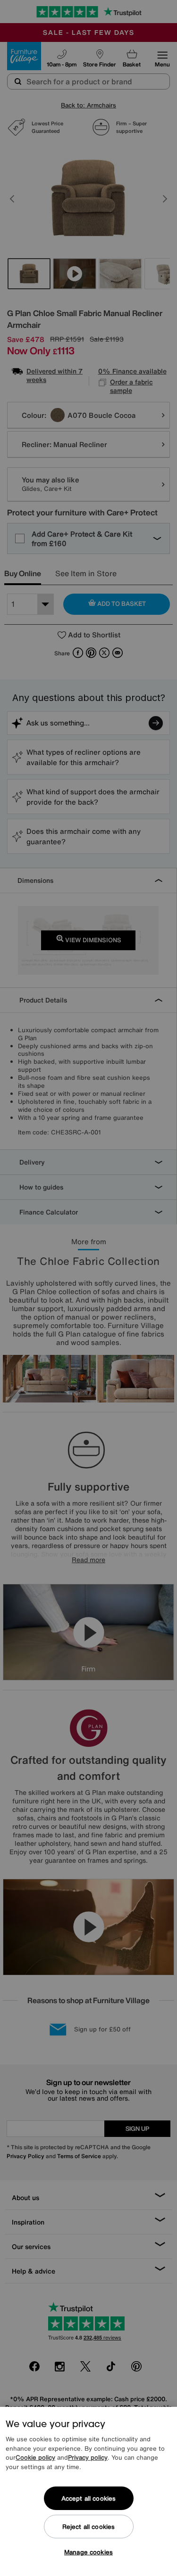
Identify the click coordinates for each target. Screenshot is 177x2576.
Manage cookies (88, 2552)
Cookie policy (35, 2458)
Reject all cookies (88, 2527)
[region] (88, 2491)
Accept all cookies (88, 2499)
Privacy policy (88, 2458)
